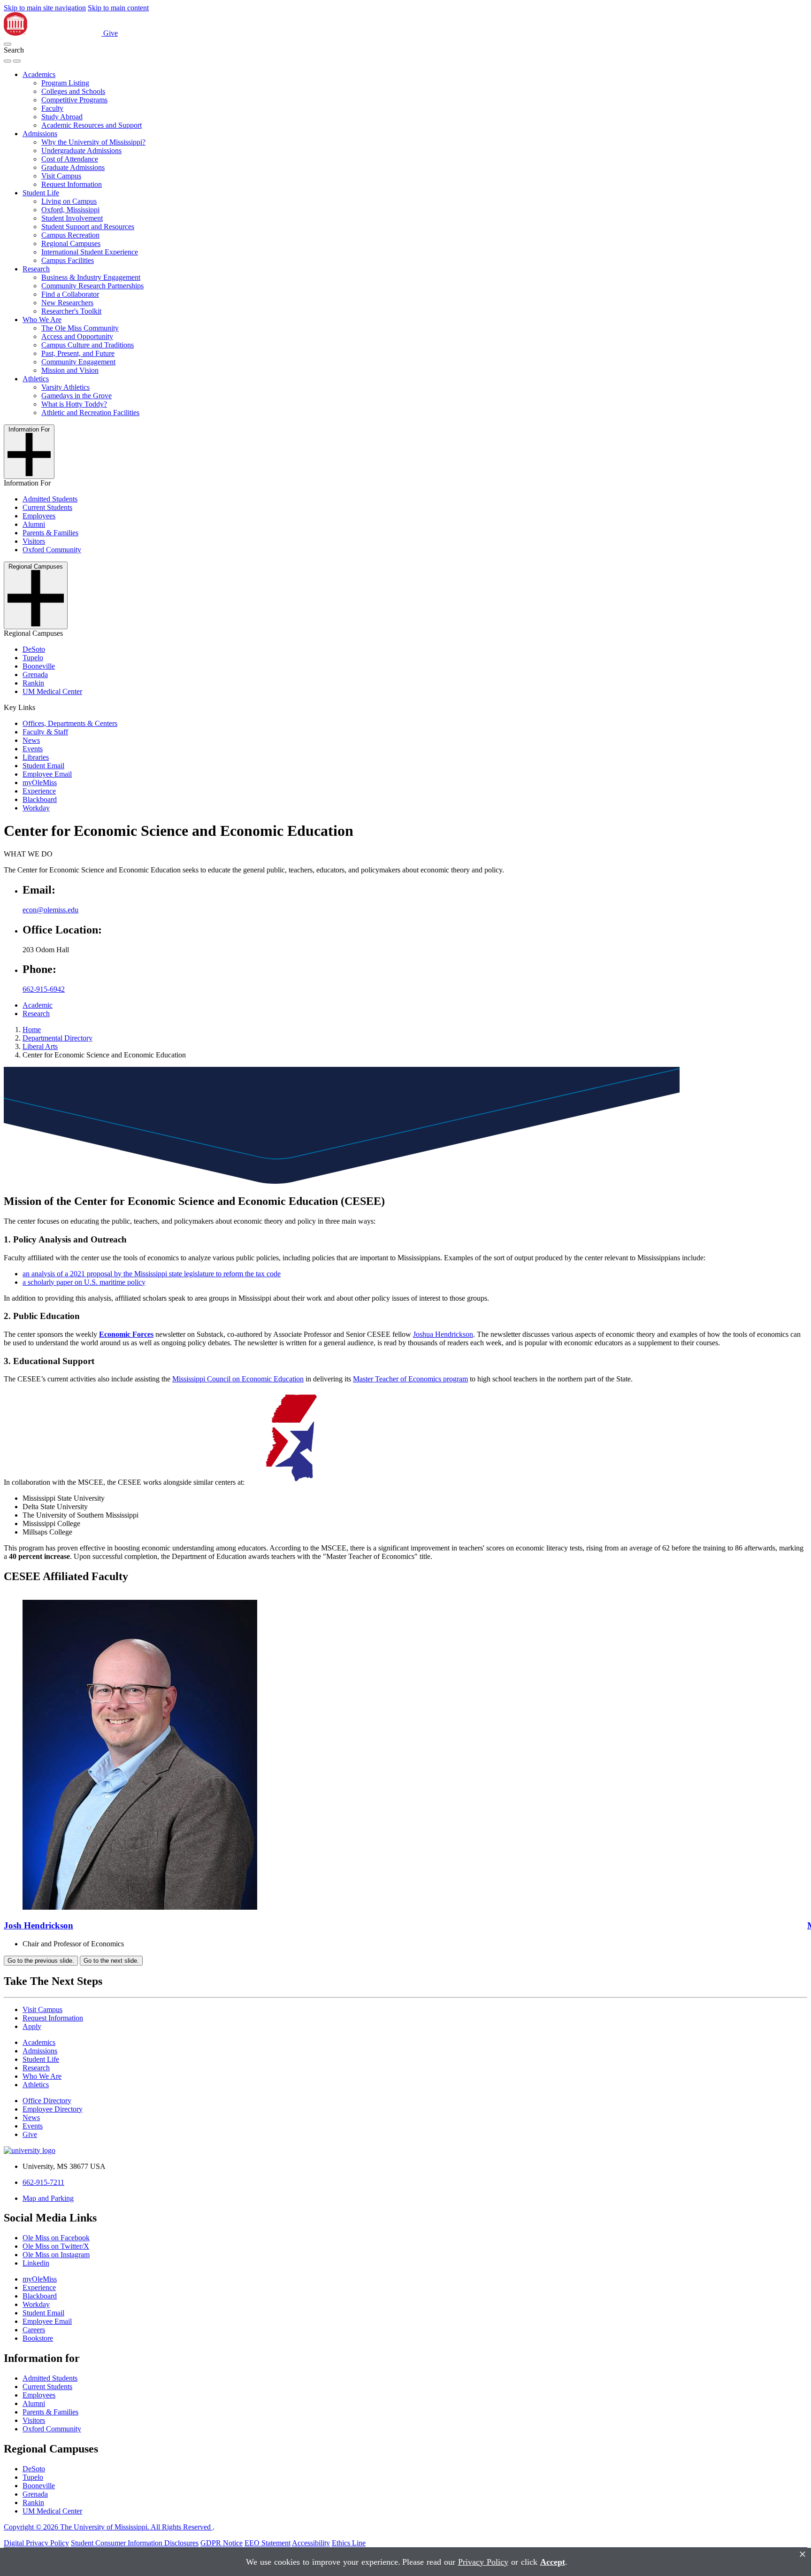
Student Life (41, 193)
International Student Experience (90, 252)
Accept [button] (553, 2562)
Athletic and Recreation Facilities (90, 413)
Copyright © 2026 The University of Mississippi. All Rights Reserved (108, 2527)
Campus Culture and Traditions (88, 345)
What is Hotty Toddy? (74, 404)
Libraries (36, 757)
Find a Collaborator (70, 294)
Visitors (34, 541)
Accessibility (311, 2543)
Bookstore (38, 2338)
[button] (8, 44)
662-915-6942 (44, 989)
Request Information (72, 184)
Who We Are (42, 320)
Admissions (40, 134)
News (31, 740)
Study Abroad (62, 117)
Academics (39, 74)
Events (33, 749)
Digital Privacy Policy (36, 2543)
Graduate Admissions (73, 167)
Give (111, 33)
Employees (39, 516)
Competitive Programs (74, 100)
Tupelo (33, 658)
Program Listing (65, 83)
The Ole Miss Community (80, 328)
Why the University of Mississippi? (93, 142)
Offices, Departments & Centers (70, 723)
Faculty (52, 108)
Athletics (36, 379)
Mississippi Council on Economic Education (238, 1379)
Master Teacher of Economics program (410, 1379)
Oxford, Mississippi (70, 210)
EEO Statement (268, 2543)
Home (32, 1030)
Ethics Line (349, 2543)
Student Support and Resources (88, 227)
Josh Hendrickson (38, 1925)
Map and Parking (48, 2198)
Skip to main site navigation (45, 8)
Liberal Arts (40, 1046)
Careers (34, 2330)
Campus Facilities (68, 260)
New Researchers (67, 303)
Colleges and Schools (73, 91)
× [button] (803, 2554)
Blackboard (40, 799)
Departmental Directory (57, 1038)
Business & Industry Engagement (91, 277)
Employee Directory (53, 2109)
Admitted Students (50, 499)
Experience (39, 791)
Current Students (47, 507)
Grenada (35, 675)
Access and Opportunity (77, 336)
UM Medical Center (52, 691)
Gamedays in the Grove (77, 396)
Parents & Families (50, 533)
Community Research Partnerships (92, 286)
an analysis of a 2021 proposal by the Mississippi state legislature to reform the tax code (152, 1274)
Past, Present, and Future (78, 353)
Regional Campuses (71, 243)
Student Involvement (72, 218)
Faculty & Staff (45, 732)
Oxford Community (52, 550)
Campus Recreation (70, 235)
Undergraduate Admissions (81, 150)
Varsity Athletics (65, 387)
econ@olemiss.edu (50, 910)
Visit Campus (61, 176)
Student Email (43, 766)
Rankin (33, 683)
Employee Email (47, 774)
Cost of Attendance (70, 159)
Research (36, 269)
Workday (36, 808)
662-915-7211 (43, 2182)
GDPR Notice (222, 2543)
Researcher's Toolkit (71, 311)
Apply (32, 2026)
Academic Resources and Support (92, 125)
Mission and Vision (70, 370)
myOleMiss (40, 783)
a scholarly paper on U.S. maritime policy (84, 1282)
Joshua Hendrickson (443, 1334)
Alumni (34, 524)
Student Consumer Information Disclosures (135, 2543)
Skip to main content (118, 8)
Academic (38, 1005)
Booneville (39, 666)
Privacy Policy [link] (483, 2562)
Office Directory (47, 2101)
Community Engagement (78, 362)
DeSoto (34, 649)
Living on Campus (69, 201)
